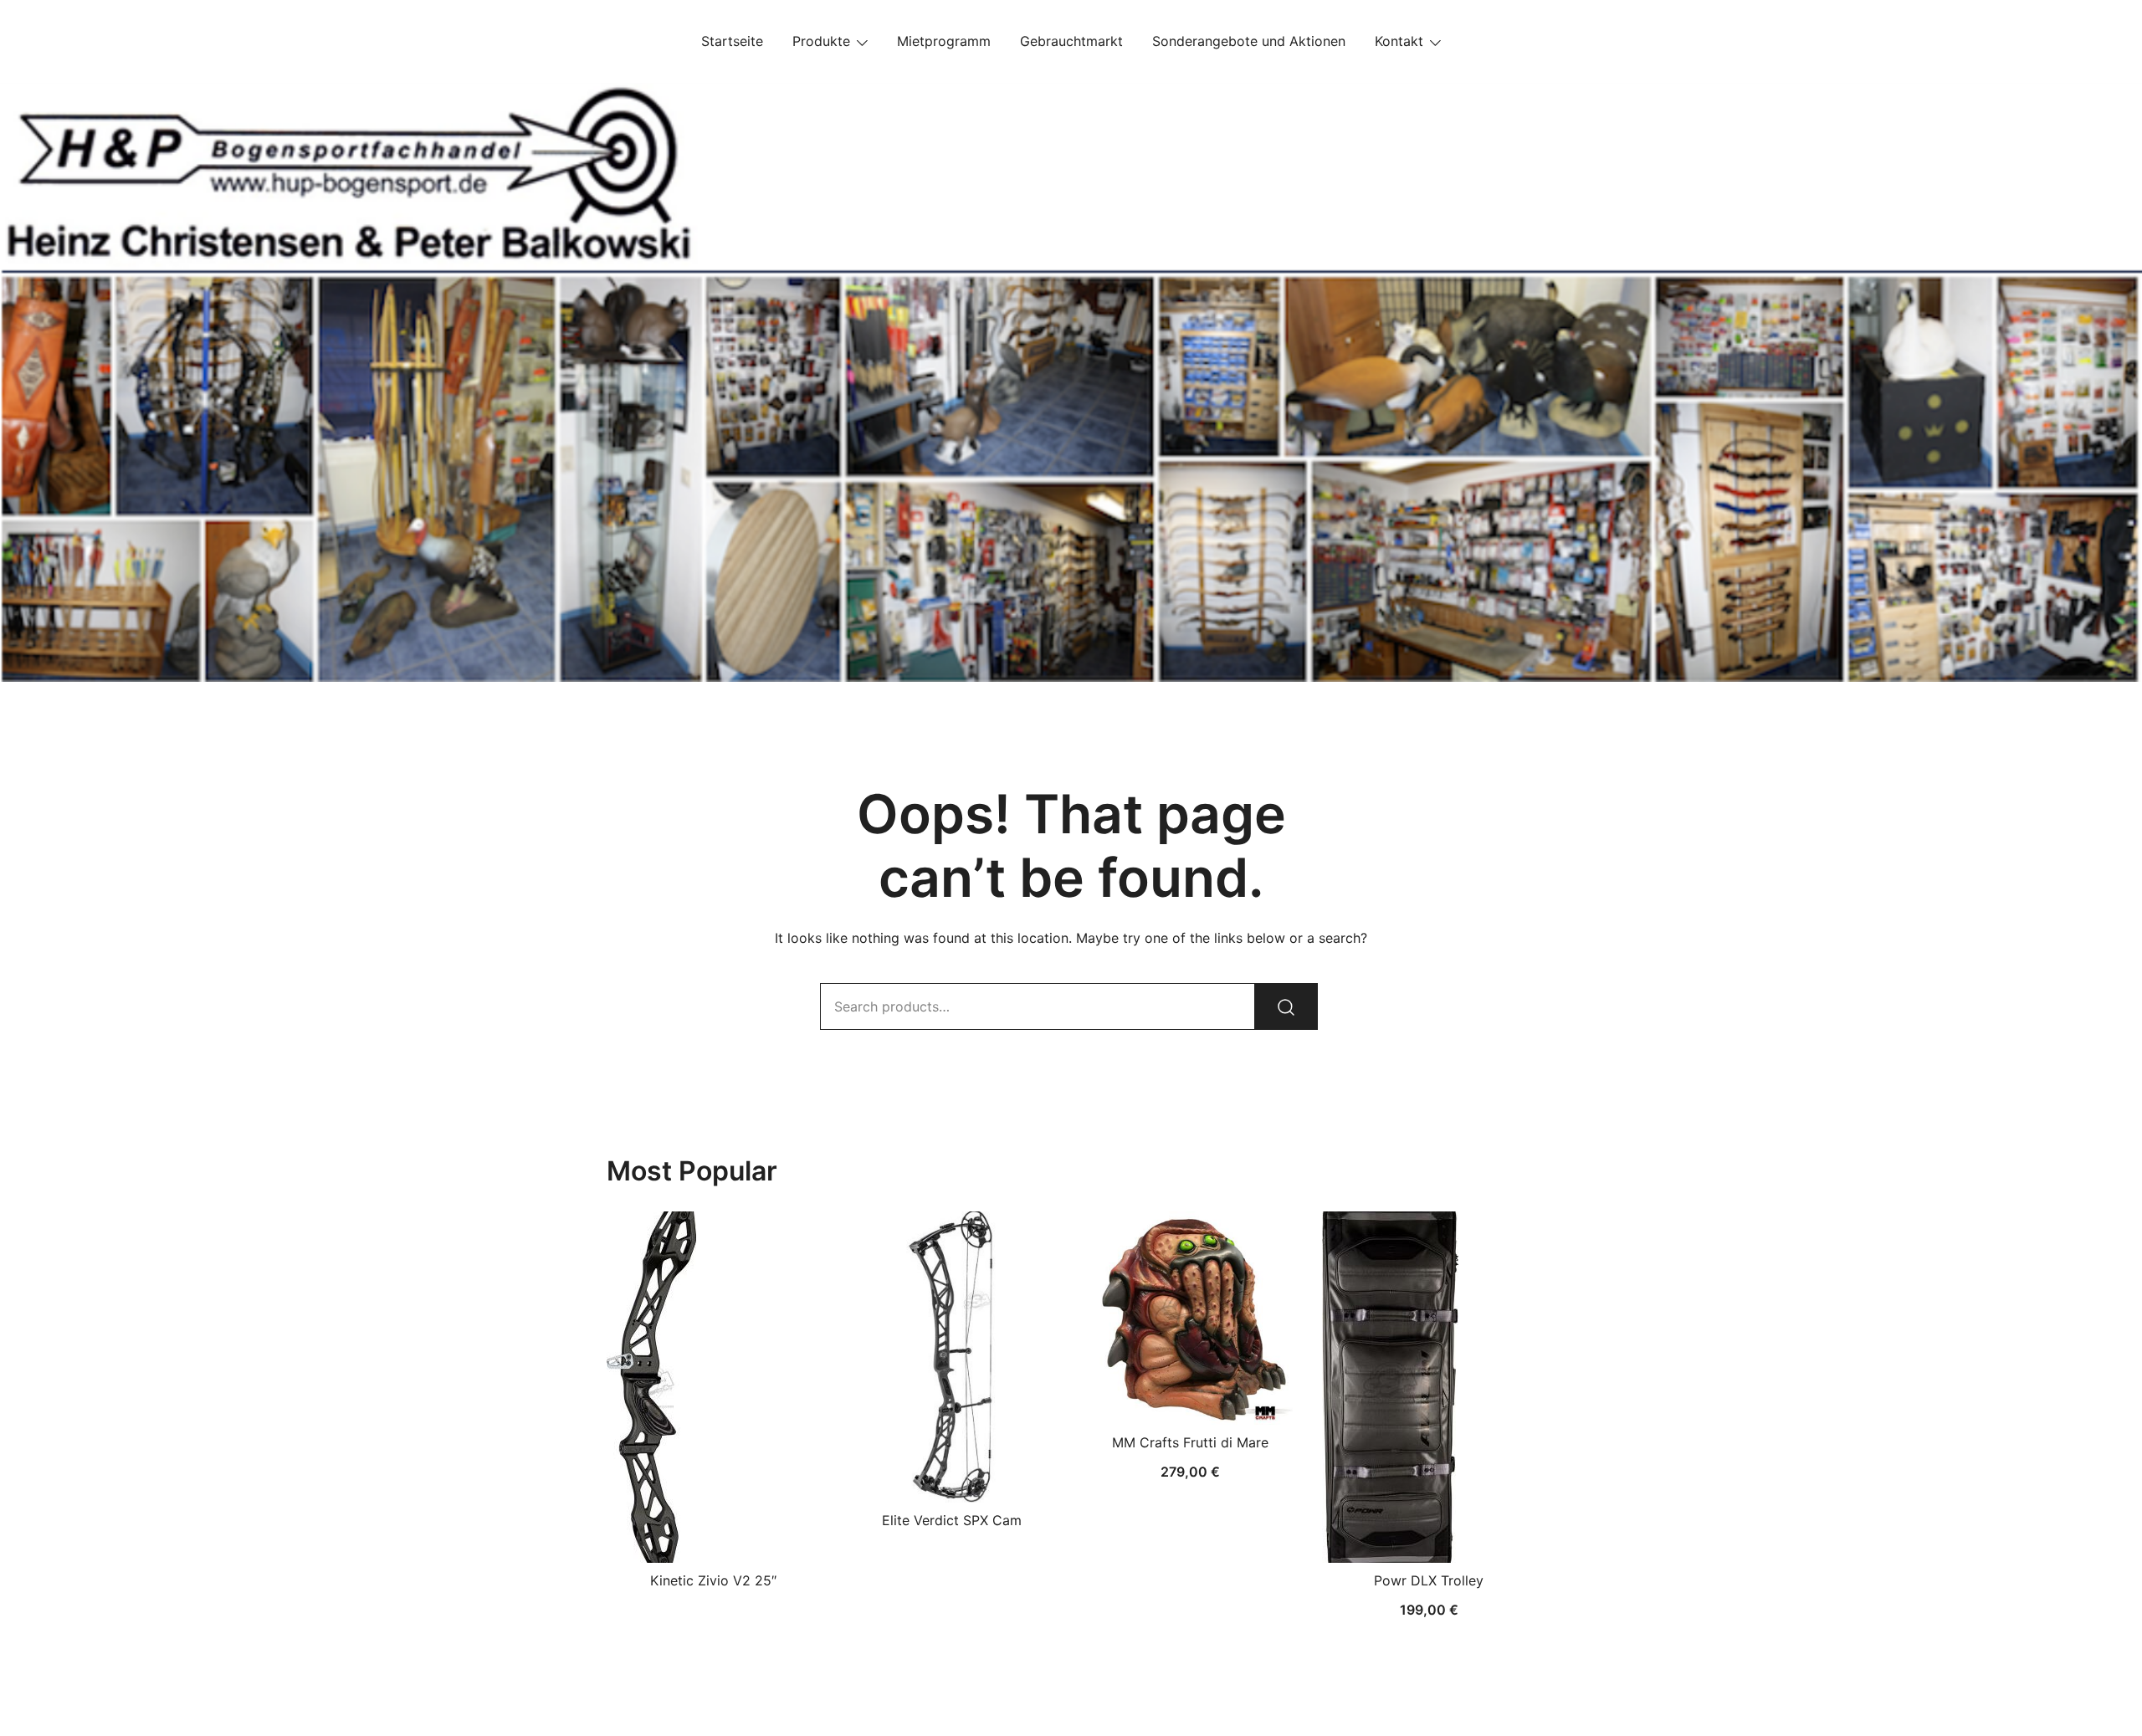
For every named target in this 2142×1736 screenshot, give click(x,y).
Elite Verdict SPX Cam (952, 1520)
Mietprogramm (944, 41)
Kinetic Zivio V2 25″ (713, 1580)
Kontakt (1399, 41)
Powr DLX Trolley (1429, 1580)
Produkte (821, 41)
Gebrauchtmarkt (1071, 41)
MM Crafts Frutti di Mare (1190, 1442)
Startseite (732, 41)
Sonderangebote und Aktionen (1249, 41)
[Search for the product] (1286, 1006)
